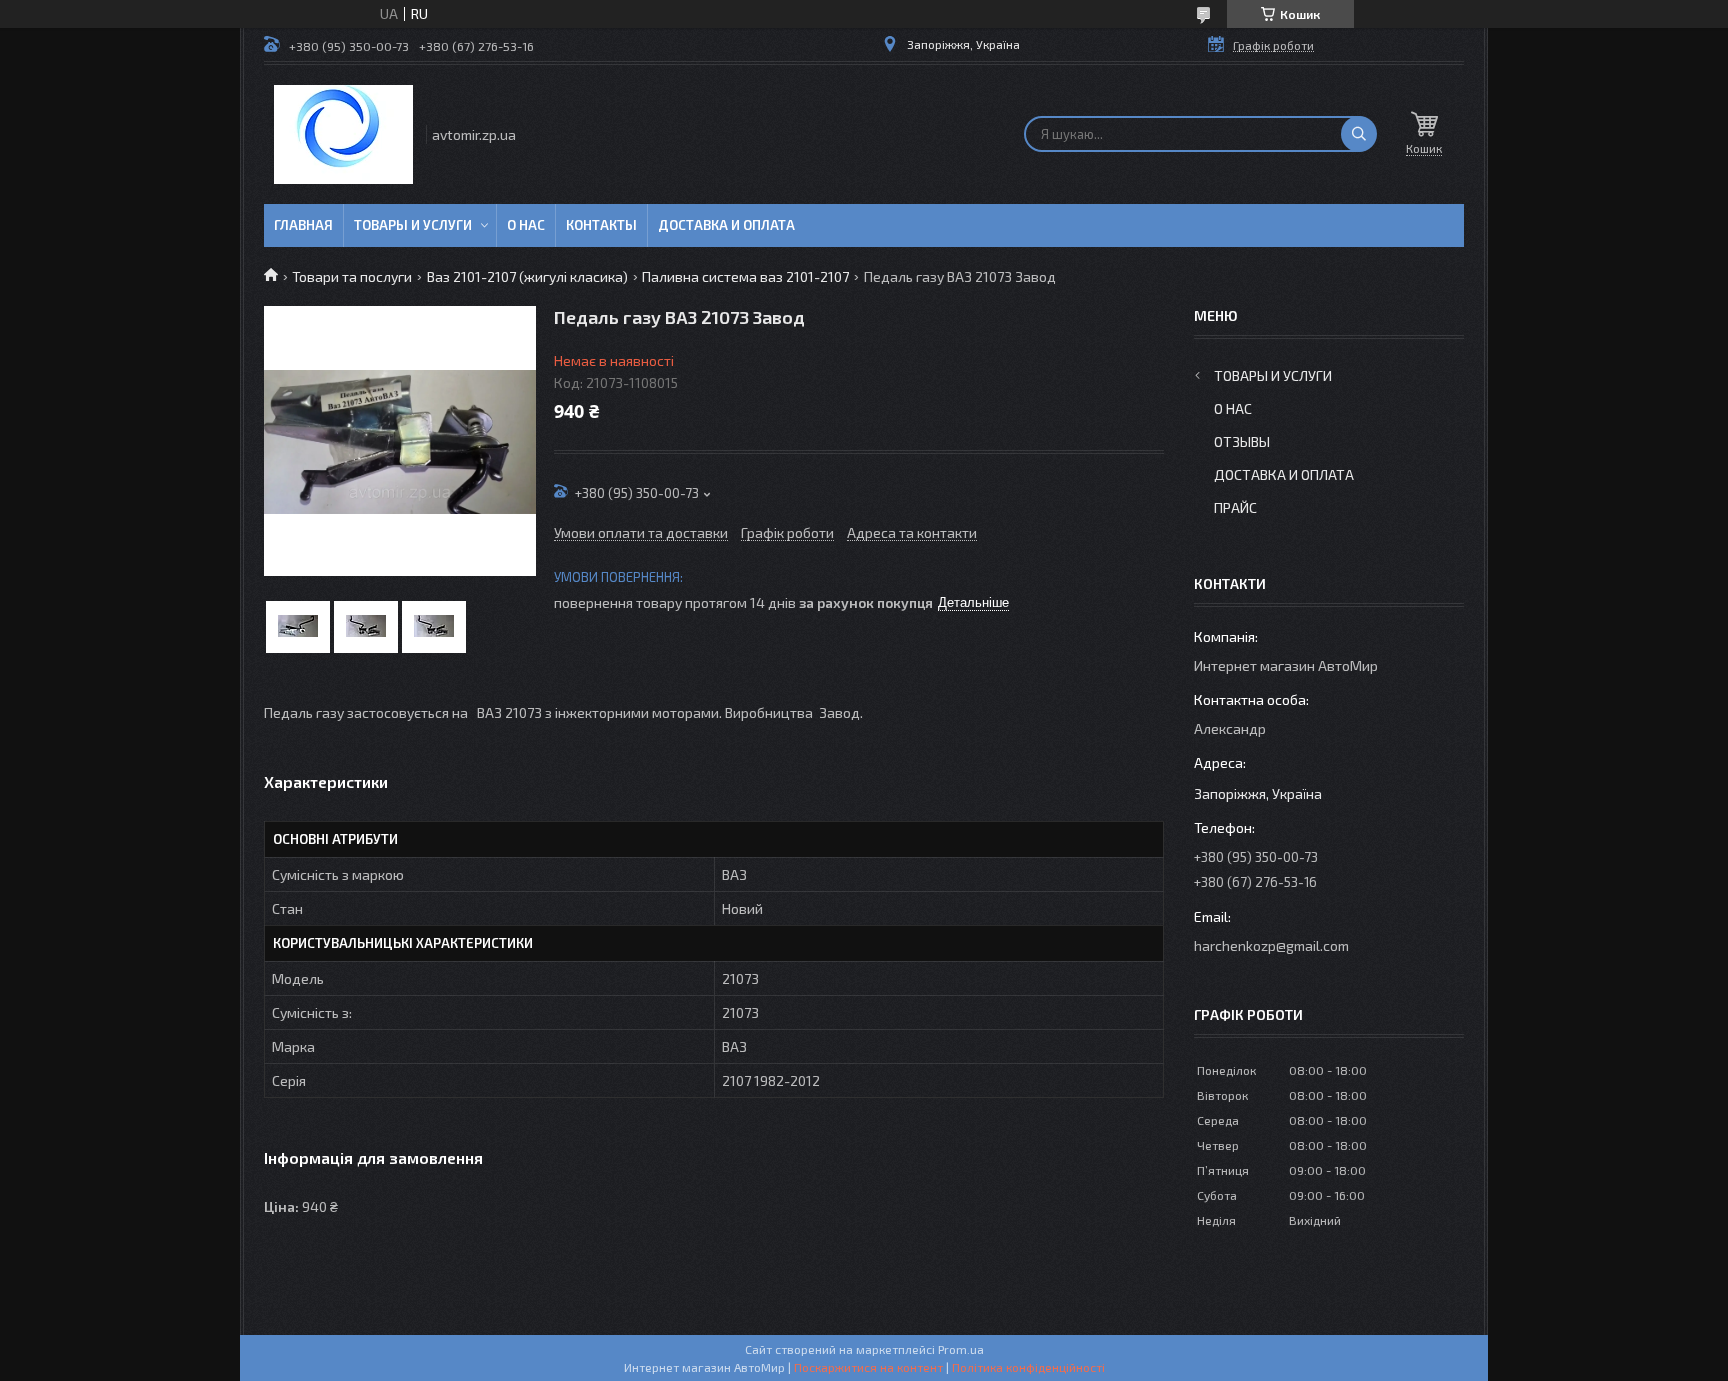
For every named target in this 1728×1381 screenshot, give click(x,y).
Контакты (601, 225)
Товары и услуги (413, 225)
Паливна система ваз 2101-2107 (745, 276)
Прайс (1235, 507)
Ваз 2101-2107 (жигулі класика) (527, 276)
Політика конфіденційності (1028, 1367)
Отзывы (1242, 441)
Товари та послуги (352, 276)
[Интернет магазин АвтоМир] (343, 134)
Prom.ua (961, 1349)
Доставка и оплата (726, 225)
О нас (526, 225)
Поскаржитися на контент (868, 1367)
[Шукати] (1359, 134)
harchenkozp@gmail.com (1271, 945)
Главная (303, 225)
